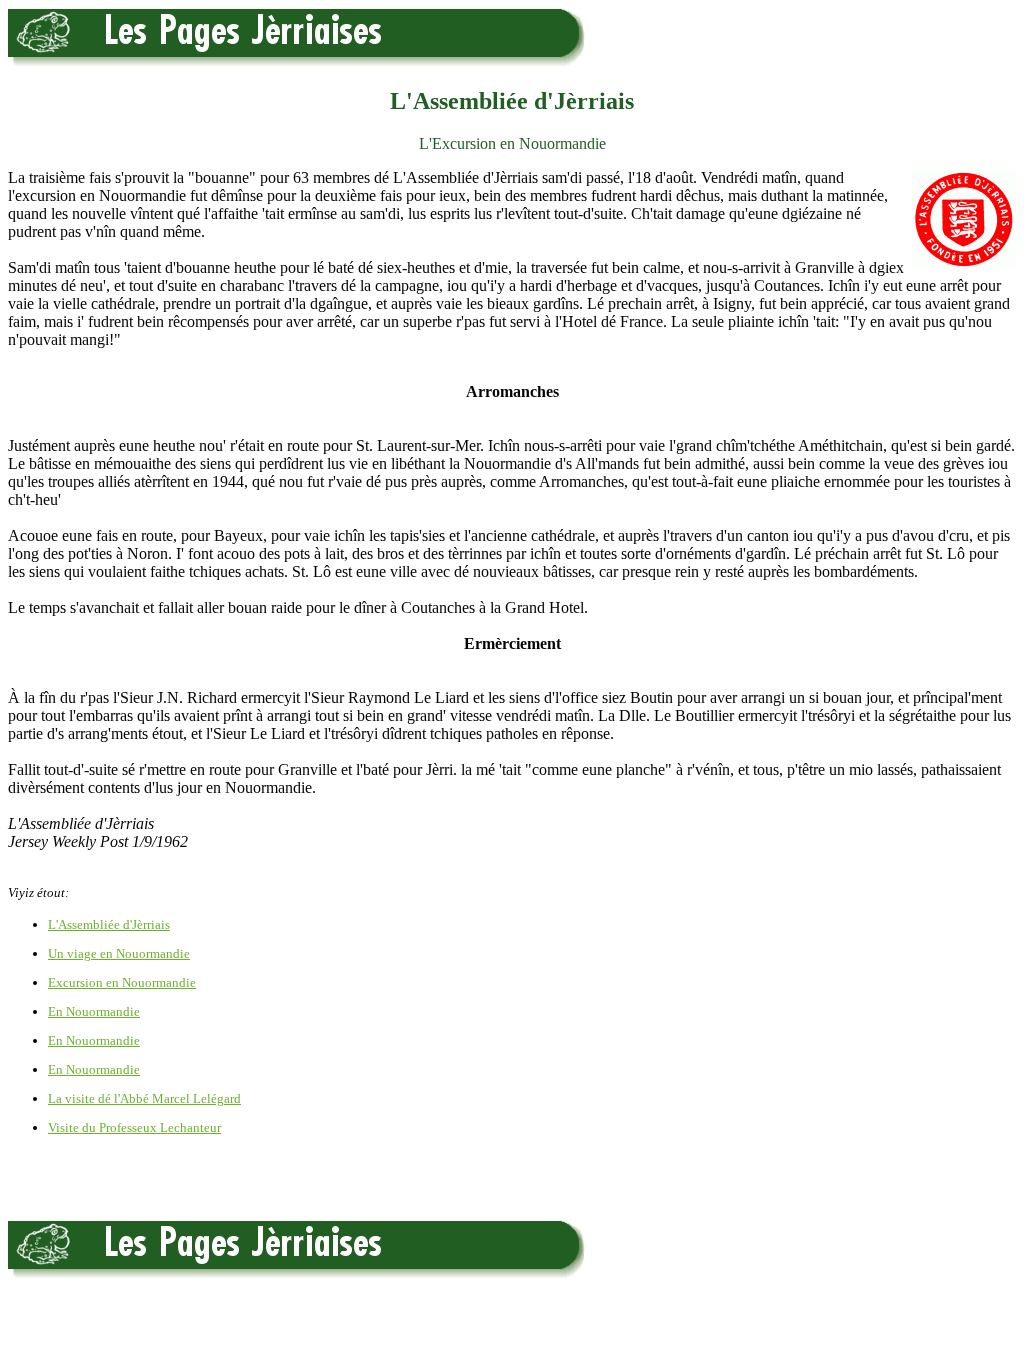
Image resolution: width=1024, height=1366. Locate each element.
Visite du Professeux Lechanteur (134, 1127)
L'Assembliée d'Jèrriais (109, 924)
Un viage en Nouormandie (119, 953)
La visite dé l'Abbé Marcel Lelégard (144, 1098)
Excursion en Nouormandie (122, 982)
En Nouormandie (94, 1011)
